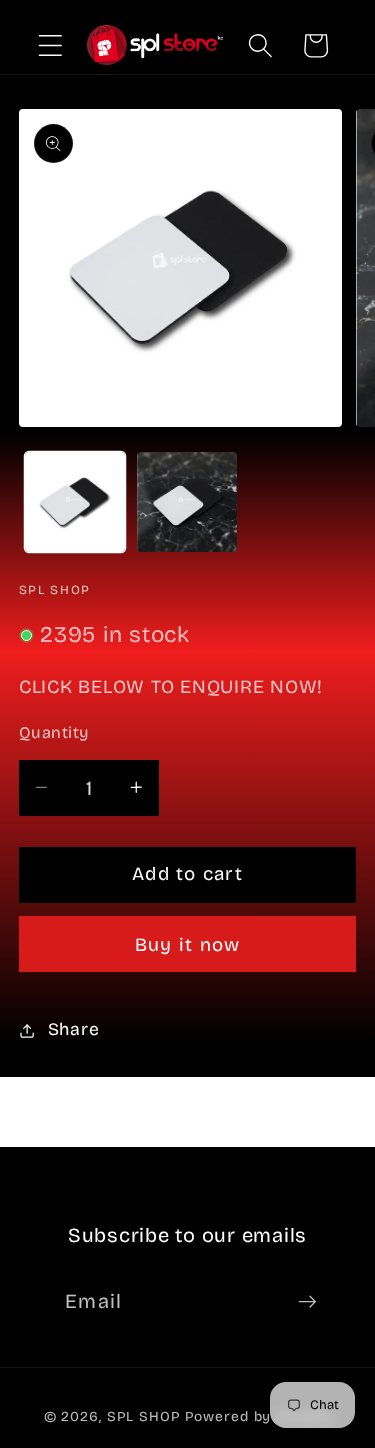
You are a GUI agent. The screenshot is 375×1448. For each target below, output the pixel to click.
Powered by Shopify (258, 1416)
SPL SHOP (144, 1416)
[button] (50, 45)
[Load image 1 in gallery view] (75, 502)
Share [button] (74, 1029)
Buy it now (188, 945)
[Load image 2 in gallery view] (187, 502)
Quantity (54, 732)
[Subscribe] (307, 1301)
